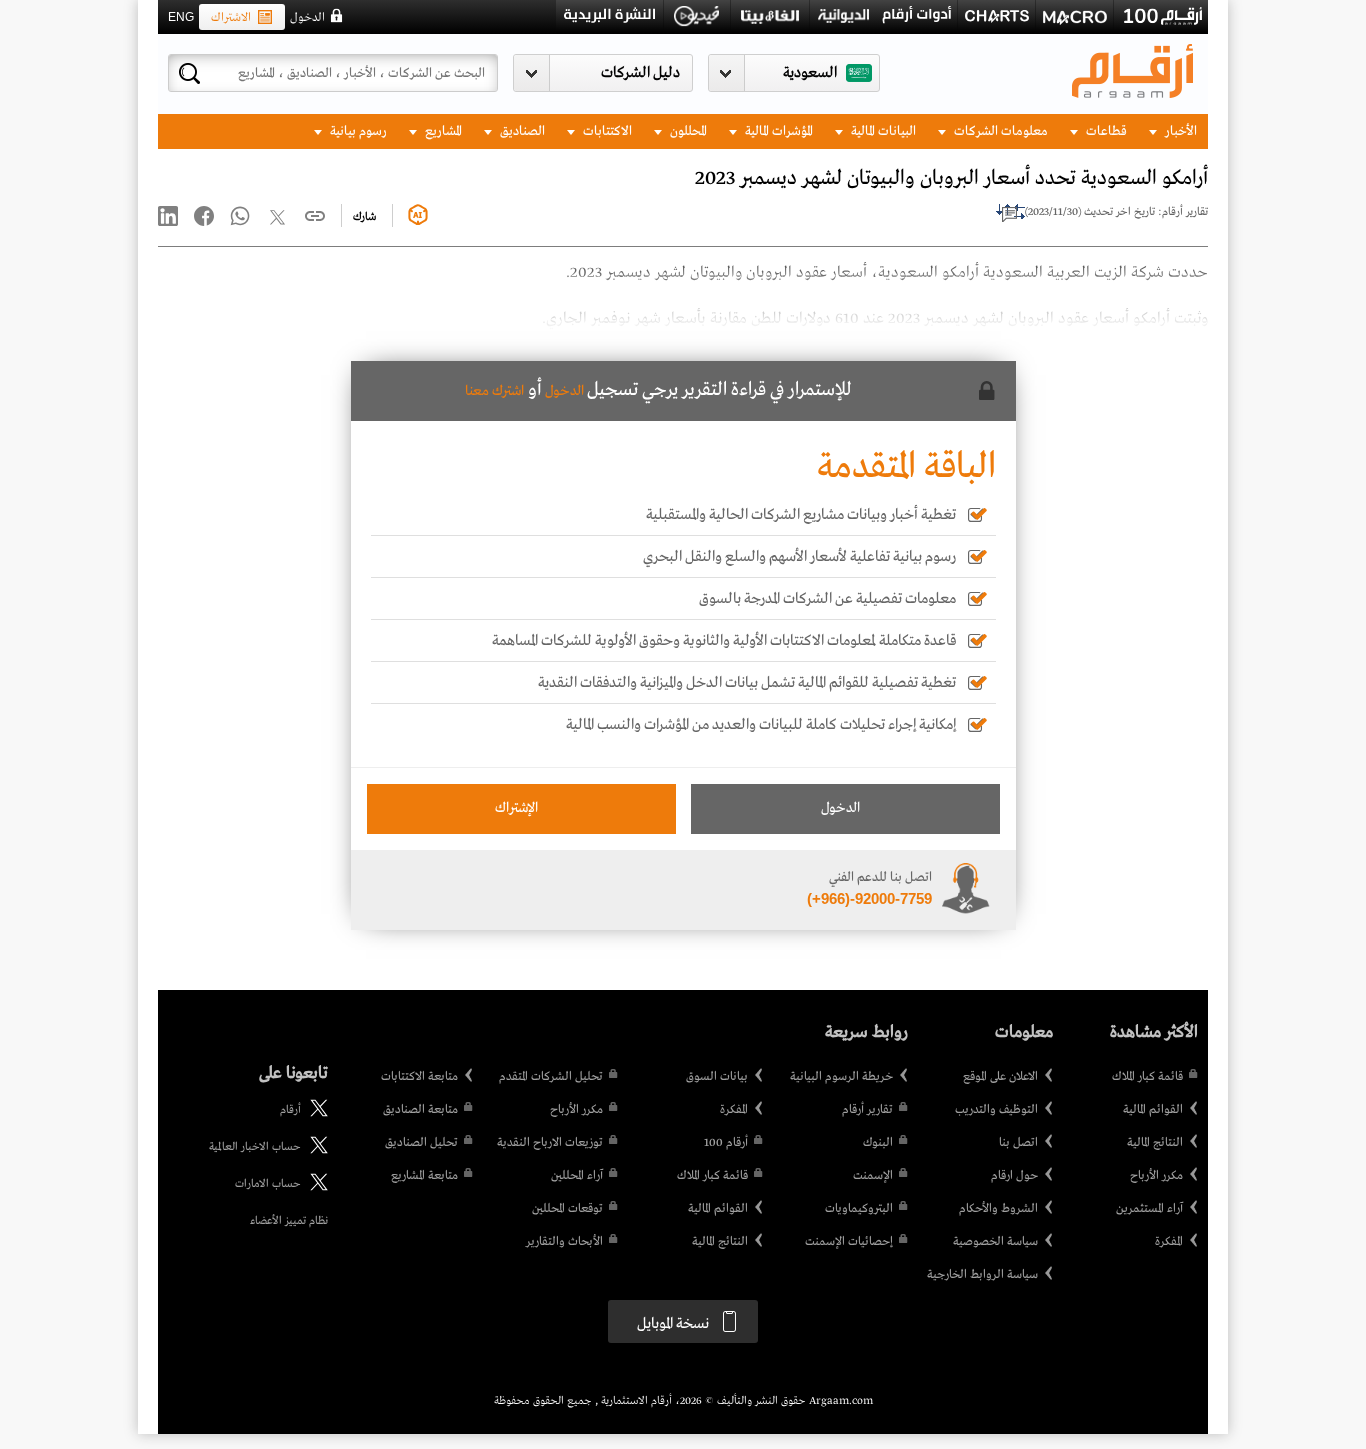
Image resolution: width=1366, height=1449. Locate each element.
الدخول (307, 18)
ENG (181, 17)
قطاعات (1105, 131)
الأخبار (1179, 131)
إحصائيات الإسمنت (849, 1242)
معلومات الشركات (999, 131)
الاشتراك (231, 18)
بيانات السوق (717, 1077)
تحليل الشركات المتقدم (551, 1077)
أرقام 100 (726, 1143)
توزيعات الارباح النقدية (550, 1143)
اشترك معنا (494, 391)
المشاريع (442, 131)
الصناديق (521, 131)
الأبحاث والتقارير (564, 1242)
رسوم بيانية (357, 131)
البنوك (878, 1143)
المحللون (687, 131)
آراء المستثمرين (1149, 1209)
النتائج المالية (1155, 1143)
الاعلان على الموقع (1000, 1077)
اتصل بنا (1018, 1143)
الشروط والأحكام (998, 1209)
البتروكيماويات (859, 1209)
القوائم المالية (1153, 1110)
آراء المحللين (577, 1176)
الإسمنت (873, 1176)
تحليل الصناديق (421, 1143)
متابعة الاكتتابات (419, 1077)
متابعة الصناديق (420, 1110)
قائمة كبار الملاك (1147, 1077)
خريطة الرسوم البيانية (841, 1077)
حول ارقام (1014, 1176)
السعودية (810, 73)
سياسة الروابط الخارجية (982, 1275)
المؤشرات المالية (777, 131)
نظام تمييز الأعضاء (289, 1221)
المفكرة (1169, 1242)
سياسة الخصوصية (995, 1242)
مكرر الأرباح (1156, 1176)
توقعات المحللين (567, 1209)
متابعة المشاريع (424, 1176)
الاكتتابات (606, 131)
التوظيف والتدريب (996, 1110)
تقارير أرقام (867, 1110)
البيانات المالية (882, 131)
